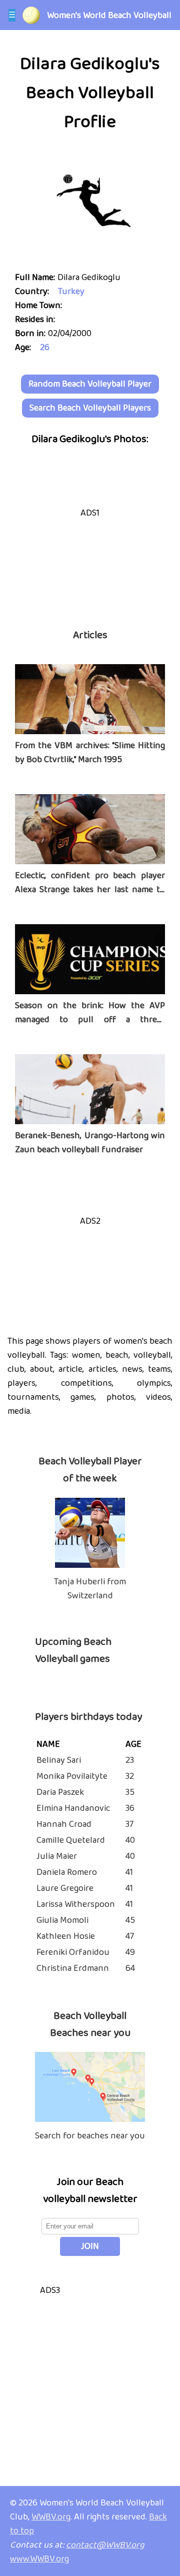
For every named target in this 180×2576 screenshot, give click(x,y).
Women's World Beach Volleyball (109, 16)
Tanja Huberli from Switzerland (90, 1589)
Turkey (71, 292)
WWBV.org (51, 2517)
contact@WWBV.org (105, 2545)
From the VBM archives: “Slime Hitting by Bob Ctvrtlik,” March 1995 (90, 753)
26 (45, 348)
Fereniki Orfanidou (73, 1952)
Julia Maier (57, 1856)
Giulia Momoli (62, 1920)
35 (130, 1792)
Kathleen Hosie (66, 1936)
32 (130, 1776)
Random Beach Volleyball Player (90, 384)
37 (129, 1824)
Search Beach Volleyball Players (90, 408)
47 (130, 1936)
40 (130, 1840)
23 (130, 1760)
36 (130, 1808)
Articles (90, 635)
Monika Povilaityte (72, 1776)
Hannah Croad (64, 1824)
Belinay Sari (59, 1760)
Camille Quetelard (71, 1840)
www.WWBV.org (39, 2559)
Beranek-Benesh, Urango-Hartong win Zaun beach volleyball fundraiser (90, 1143)
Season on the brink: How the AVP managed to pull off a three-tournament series (90, 1020)
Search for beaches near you (90, 2136)
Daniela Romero (67, 1872)
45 (130, 1920)
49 (130, 1952)
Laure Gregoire (65, 1888)
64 (130, 1968)
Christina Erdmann (73, 1968)
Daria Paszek (60, 1792)
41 (129, 1872)
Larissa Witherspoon (76, 1904)
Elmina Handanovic (73, 1808)
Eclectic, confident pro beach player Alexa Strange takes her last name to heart (90, 890)
